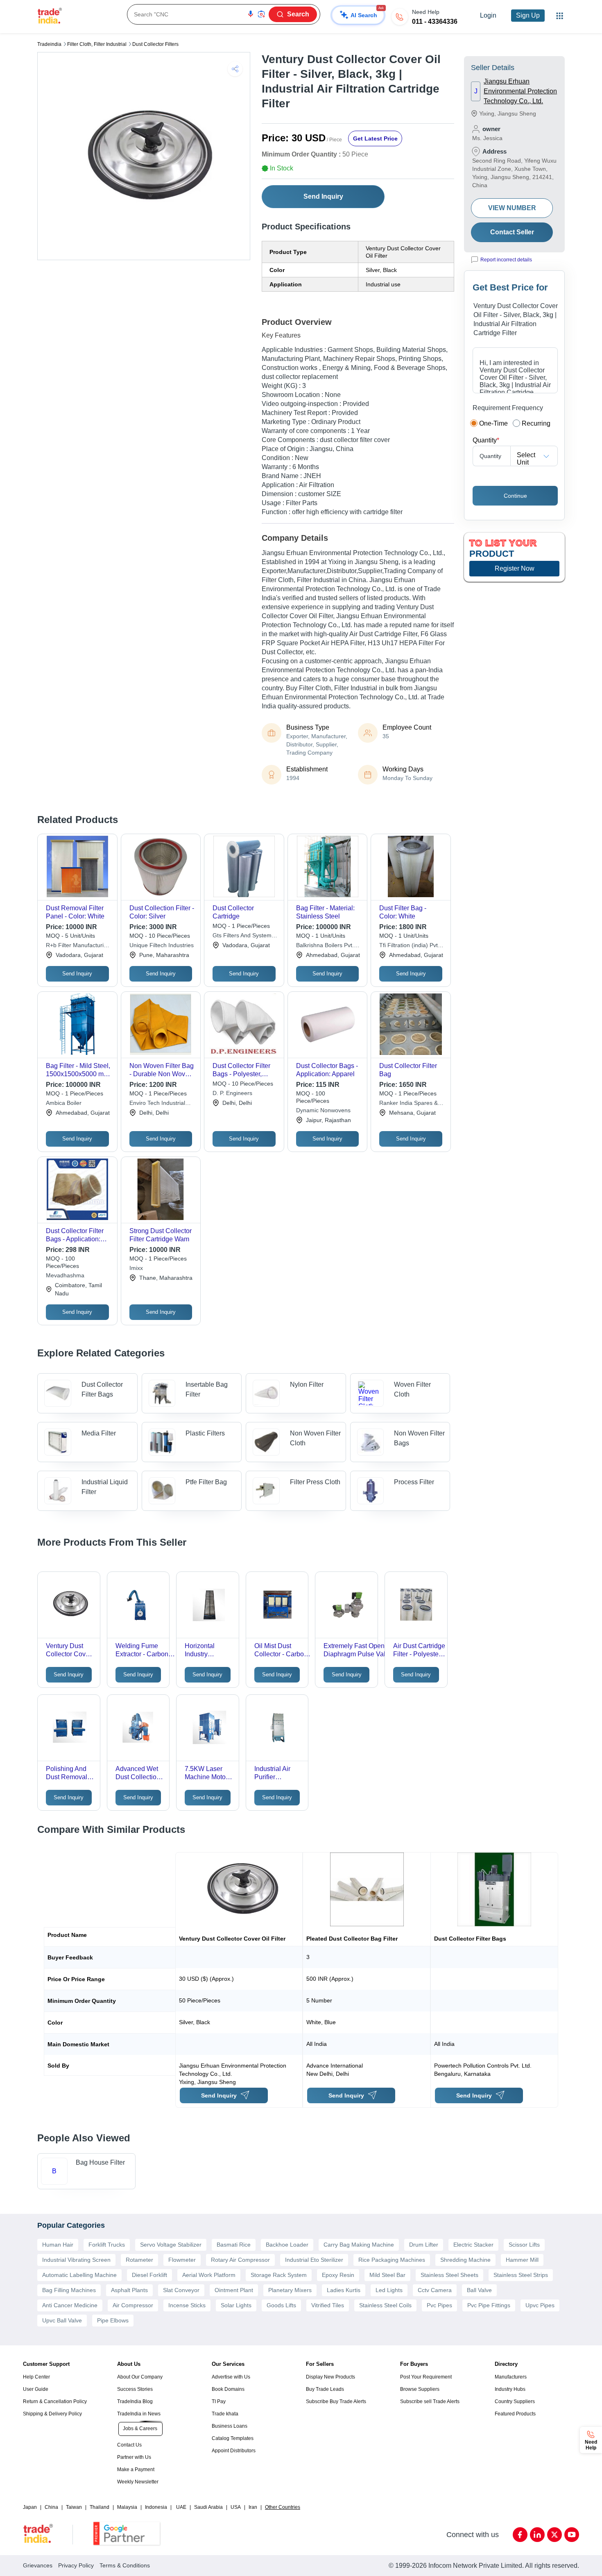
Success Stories (135, 2389)
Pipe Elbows (113, 2320)
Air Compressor (133, 2305)
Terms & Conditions (125, 2565)
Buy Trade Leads (325, 2389)
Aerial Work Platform (209, 2275)
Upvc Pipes (540, 2305)
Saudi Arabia (208, 2507)
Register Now (515, 568)
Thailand (100, 2507)
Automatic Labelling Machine (79, 2275)
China (51, 2507)
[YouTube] (572, 2535)
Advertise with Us (231, 2377)
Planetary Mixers (290, 2290)
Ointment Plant (234, 2290)
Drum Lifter (424, 2245)
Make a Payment (136, 2469)
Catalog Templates (233, 2438)
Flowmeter (182, 2260)
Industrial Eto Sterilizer (314, 2260)
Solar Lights (236, 2305)
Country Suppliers (515, 2401)
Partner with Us (134, 2457)
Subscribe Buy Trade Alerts (336, 2401)
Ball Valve (479, 2290)
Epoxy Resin (338, 2275)
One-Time (493, 423)
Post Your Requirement (426, 2377)
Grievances (38, 2565)
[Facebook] (520, 2535)
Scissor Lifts (524, 2245)
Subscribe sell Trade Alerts (430, 2401)
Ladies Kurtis (344, 2290)
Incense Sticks (187, 2305)
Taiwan (74, 2507)
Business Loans (230, 2426)
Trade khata (225, 2414)
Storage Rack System (279, 2275)
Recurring (536, 423)
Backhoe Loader (287, 2245)
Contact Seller (512, 232)
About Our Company (140, 2377)
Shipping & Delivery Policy (52, 2414)
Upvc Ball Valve (62, 2320)
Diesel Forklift (149, 2275)
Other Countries (283, 2507)
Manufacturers (511, 2377)
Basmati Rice (234, 2245)
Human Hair (58, 2245)
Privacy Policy (76, 2565)
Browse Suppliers (420, 2389)
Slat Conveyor (181, 2290)
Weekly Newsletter (138, 2482)
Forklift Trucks (107, 2245)
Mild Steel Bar (387, 2275)
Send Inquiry (323, 196)
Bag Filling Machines (69, 2290)
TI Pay (219, 2401)
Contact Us (129, 2445)
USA (236, 2507)
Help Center (36, 2377)
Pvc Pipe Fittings (489, 2305)
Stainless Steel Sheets (449, 2275)
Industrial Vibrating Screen (76, 2260)
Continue (515, 496)
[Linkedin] (537, 2535)
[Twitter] (554, 2535)
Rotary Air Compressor (240, 2260)
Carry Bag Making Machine (359, 2245)
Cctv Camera (435, 2290)
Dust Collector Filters (155, 44)
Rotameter (139, 2260)
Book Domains (228, 2389)
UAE (181, 2507)
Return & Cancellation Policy (55, 2401)
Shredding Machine (465, 2260)
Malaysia (127, 2507)
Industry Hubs (510, 2389)
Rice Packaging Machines (392, 2260)
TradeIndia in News (139, 2414)
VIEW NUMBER (512, 208)
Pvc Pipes (439, 2305)
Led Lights (389, 2290)
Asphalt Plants (129, 2290)
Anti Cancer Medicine (70, 2305)
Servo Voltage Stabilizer (171, 2245)
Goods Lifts (281, 2305)
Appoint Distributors (234, 2451)
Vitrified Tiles (328, 2305)
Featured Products (515, 2414)
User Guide (36, 2389)
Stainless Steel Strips (521, 2275)
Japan (30, 2507)
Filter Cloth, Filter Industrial (97, 44)
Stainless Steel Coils (385, 2305)
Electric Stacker (473, 2245)
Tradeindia (49, 44)
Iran (253, 2507)
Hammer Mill (522, 2260)
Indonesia (156, 2507)
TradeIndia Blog (135, 2401)
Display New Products (330, 2377)
